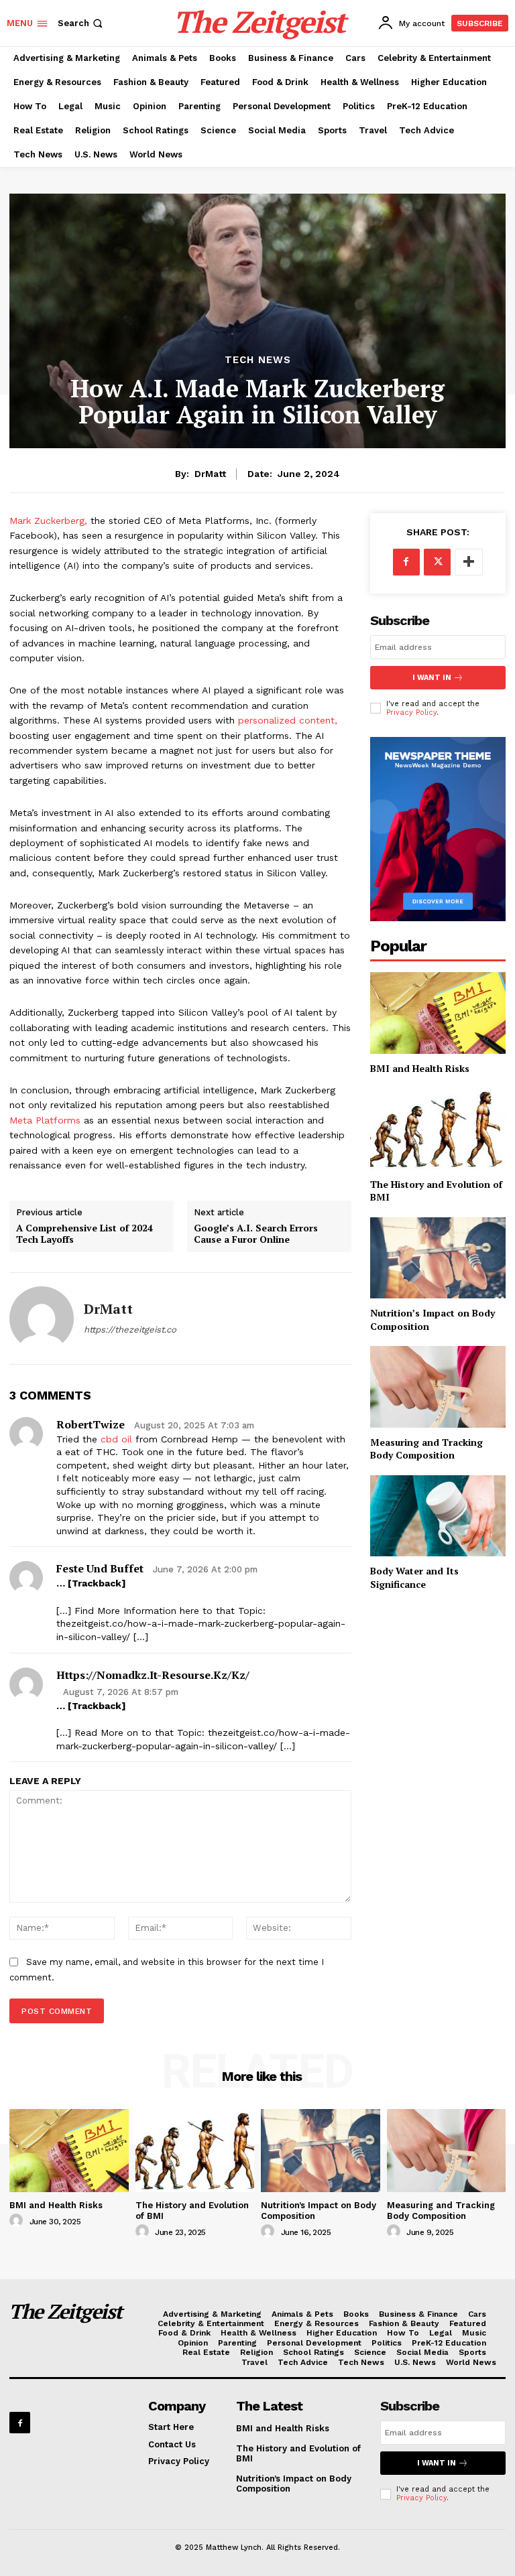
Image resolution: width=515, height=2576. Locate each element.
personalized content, (288, 720)
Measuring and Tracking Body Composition (426, 1449)
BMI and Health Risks (420, 1068)
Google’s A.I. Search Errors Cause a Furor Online (256, 1234)
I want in (432, 678)
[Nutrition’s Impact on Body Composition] (438, 1258)
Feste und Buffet (100, 1568)
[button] (81, 23)
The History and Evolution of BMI (436, 1191)
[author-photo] (18, 2221)
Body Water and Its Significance (414, 1577)
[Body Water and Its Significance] (438, 1516)
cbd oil (116, 1439)
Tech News (258, 360)
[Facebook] (406, 562)
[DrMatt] (42, 1318)
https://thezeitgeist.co (130, 1330)
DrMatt (210, 474)
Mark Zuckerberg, (48, 521)
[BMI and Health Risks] (438, 1013)
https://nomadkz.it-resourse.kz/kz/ (153, 1675)
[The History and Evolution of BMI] (438, 1129)
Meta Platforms (47, 1120)
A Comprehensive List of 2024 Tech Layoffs (84, 1234)
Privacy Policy (411, 713)
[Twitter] (437, 562)
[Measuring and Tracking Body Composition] (438, 1386)
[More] (469, 562)
